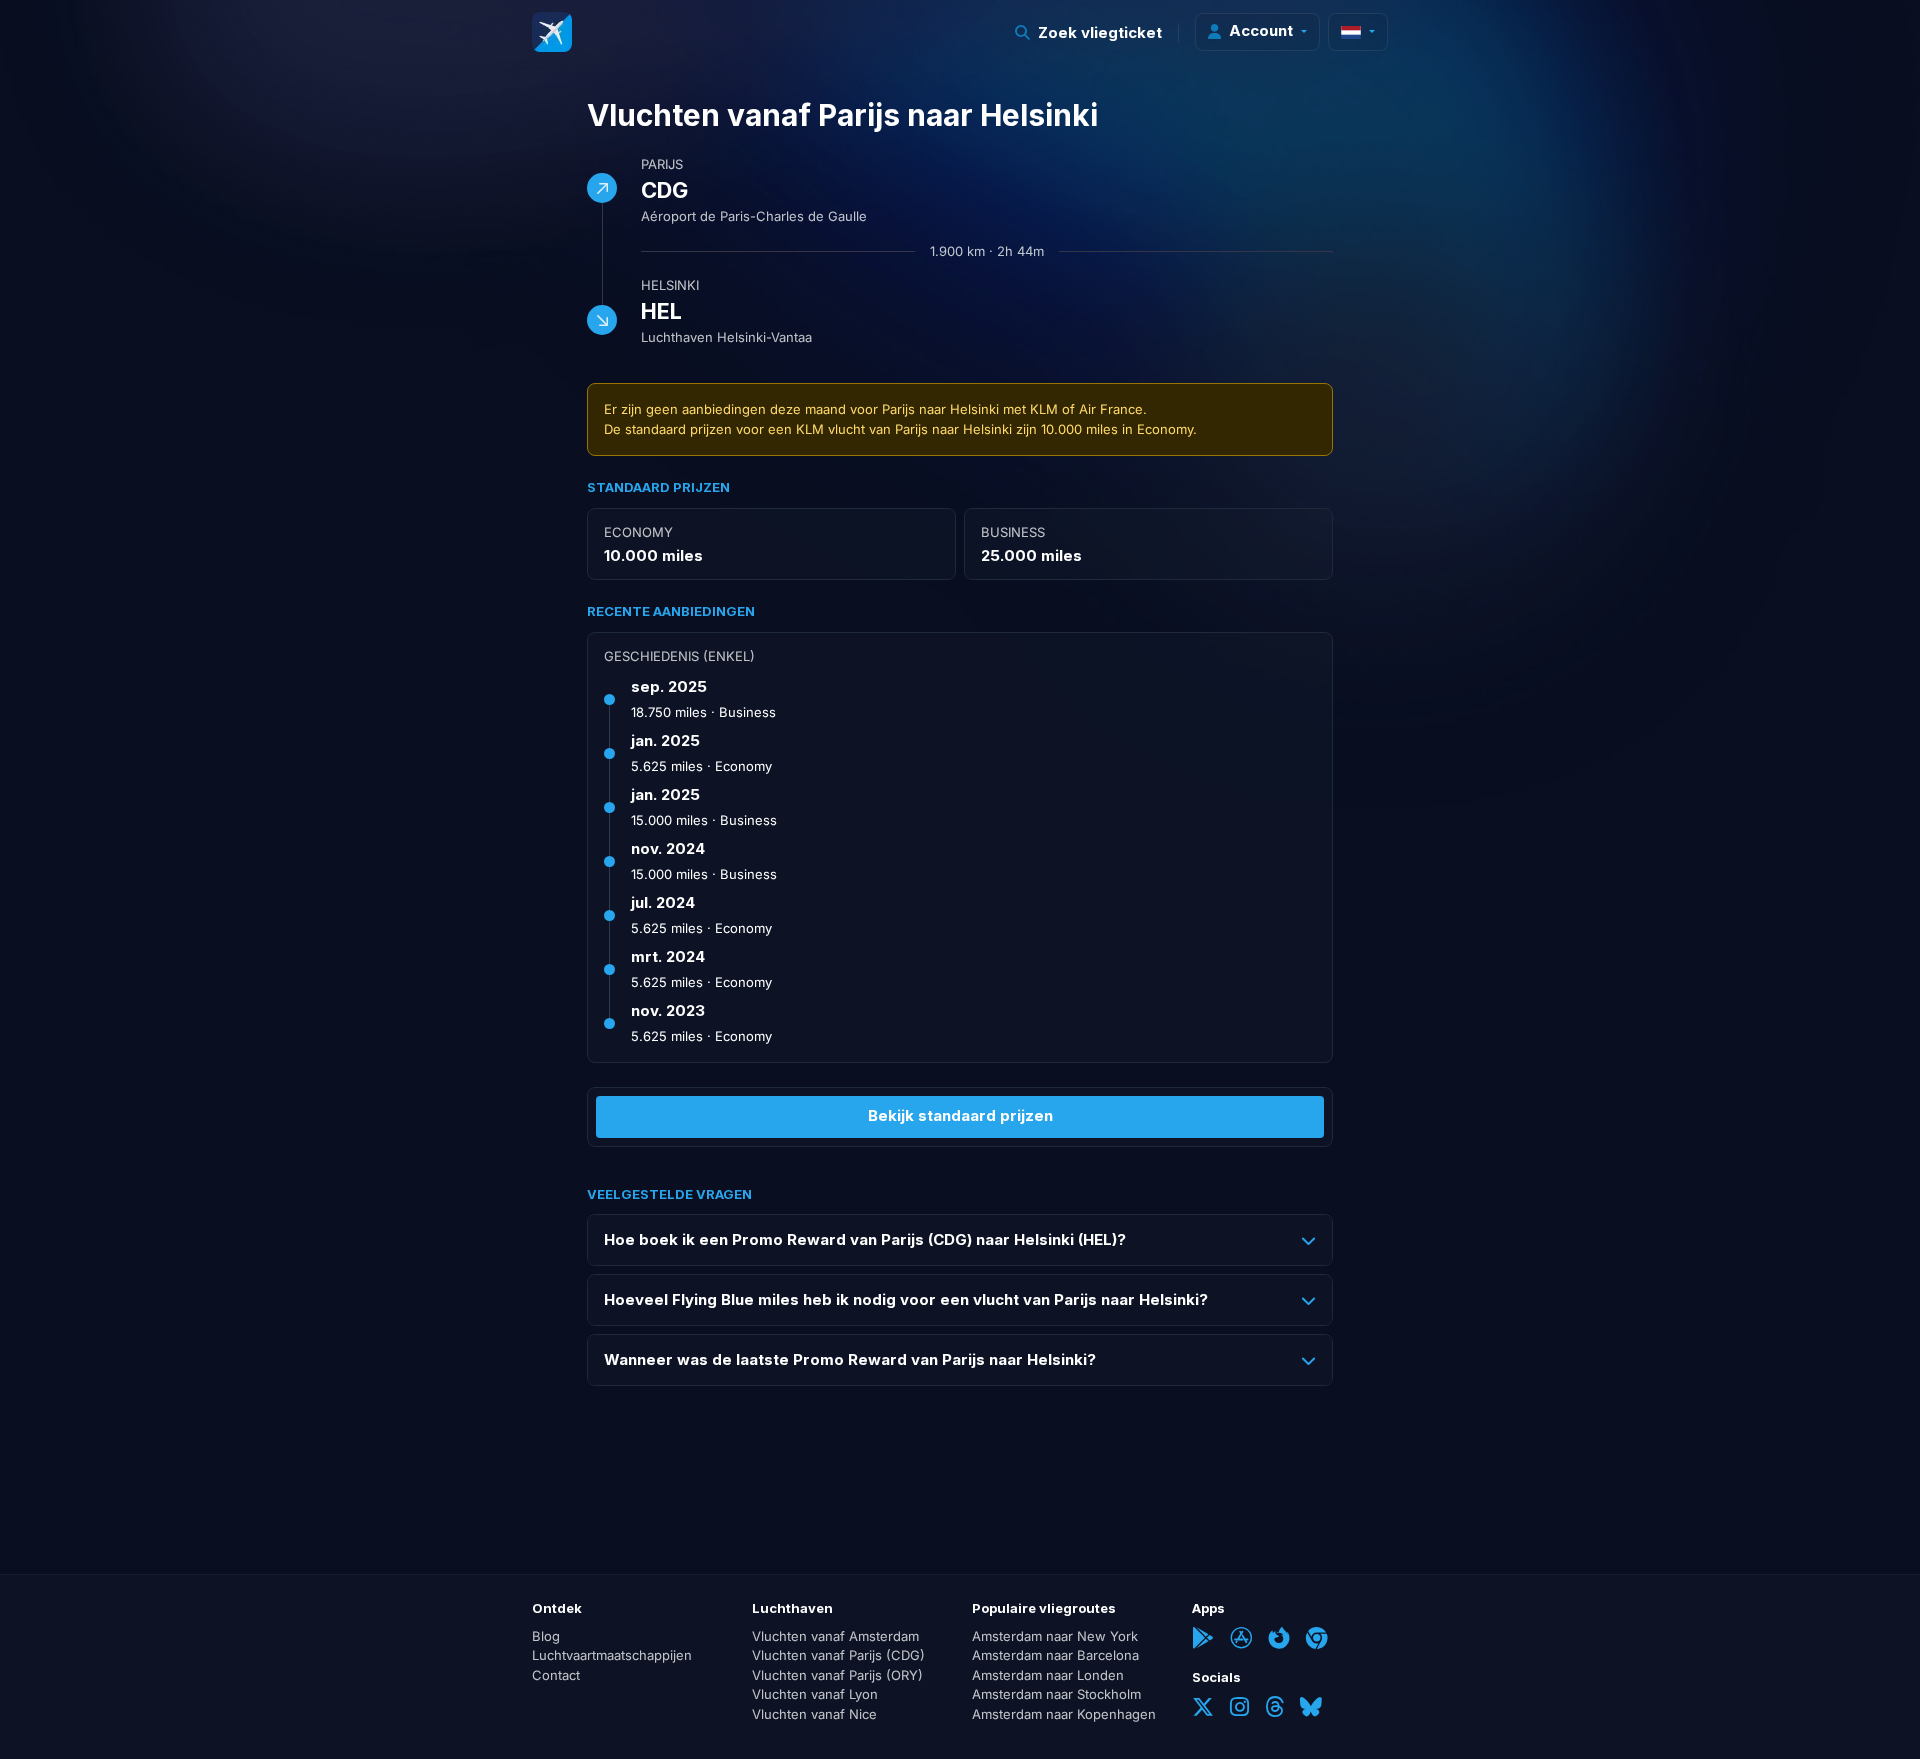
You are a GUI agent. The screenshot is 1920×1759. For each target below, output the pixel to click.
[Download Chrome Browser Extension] (1317, 1640)
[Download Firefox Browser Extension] (1279, 1640)
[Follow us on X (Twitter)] (1203, 1709)
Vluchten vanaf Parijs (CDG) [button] (838, 1655)
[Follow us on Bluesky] (1311, 1709)
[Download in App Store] (1241, 1640)
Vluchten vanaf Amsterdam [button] (835, 1636)
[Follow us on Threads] (1274, 1709)
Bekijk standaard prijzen (960, 1115)
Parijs (662, 164)
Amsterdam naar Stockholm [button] (1056, 1694)
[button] (1089, 32)
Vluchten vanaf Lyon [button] (815, 1694)
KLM (1044, 409)
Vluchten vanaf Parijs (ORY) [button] (837, 1675)
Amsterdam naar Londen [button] (1048, 1675)
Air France (1111, 409)
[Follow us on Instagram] (1239, 1709)
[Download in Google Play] (1203, 1640)
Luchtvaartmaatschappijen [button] (612, 1655)
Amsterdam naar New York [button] (1055, 1636)
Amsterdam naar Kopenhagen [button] (1064, 1714)
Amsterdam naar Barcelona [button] (1055, 1655)
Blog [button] (546, 1636)
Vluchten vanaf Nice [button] (814, 1714)
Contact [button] (556, 1675)
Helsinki (670, 285)
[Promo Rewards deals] (552, 32)
